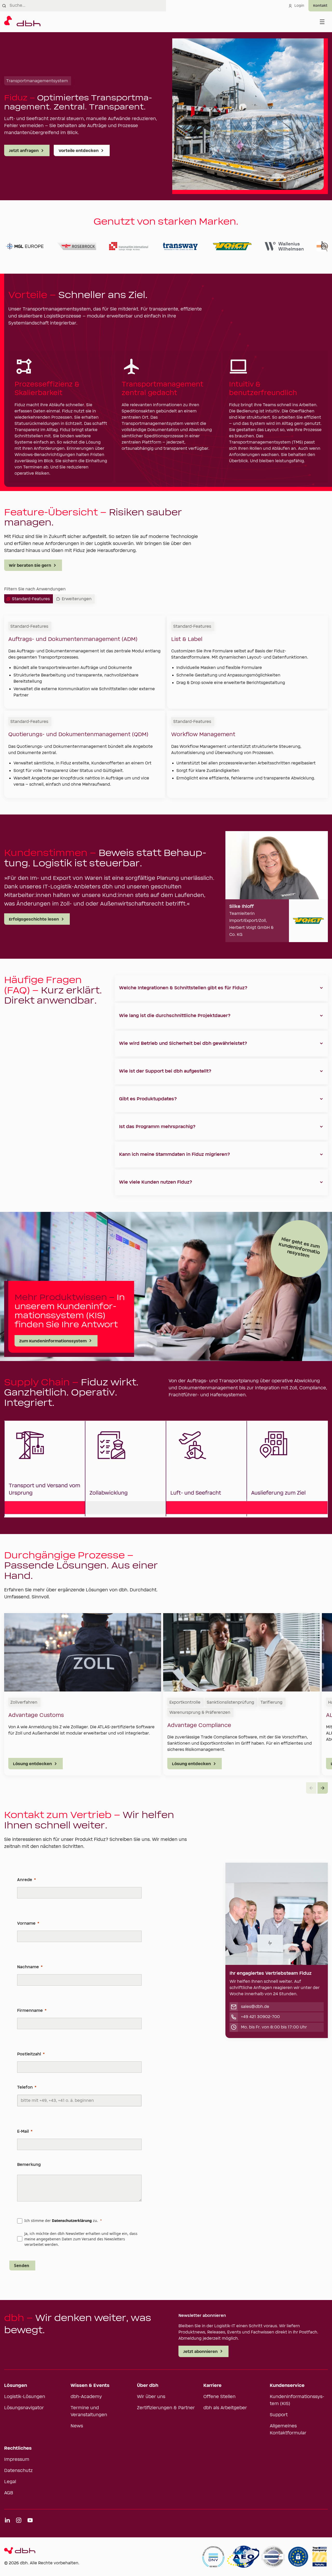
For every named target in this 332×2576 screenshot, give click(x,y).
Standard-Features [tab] (31, 599)
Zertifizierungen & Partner (166, 2408)
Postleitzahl (29, 2054)
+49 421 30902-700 (260, 2017)
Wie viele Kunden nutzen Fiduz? (156, 1182)
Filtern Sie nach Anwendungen (35, 589)
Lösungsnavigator (24, 2408)
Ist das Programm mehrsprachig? (157, 1127)
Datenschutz (18, 2471)
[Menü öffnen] (322, 22)
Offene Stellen (219, 2397)
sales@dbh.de (255, 2007)
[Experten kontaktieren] (320, 6)
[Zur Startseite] (22, 22)
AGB (9, 2493)
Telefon (25, 2087)
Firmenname (30, 2011)
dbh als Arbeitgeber (225, 2408)
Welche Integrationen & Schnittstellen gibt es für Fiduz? (183, 988)
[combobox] (88, 6)
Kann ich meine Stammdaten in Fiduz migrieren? (175, 1155)
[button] (323, 1788)
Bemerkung (29, 2165)
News (77, 2426)
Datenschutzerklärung (72, 2221)
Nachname (28, 1967)
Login (299, 6)
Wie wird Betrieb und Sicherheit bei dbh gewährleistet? (183, 1044)
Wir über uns (151, 2397)
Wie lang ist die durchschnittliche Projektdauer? (175, 1016)
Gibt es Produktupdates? (148, 1099)
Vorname (26, 1923)
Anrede (25, 1880)
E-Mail (23, 2131)
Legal (10, 2482)
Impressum (17, 2460)
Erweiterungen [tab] (77, 599)
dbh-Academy (86, 2397)
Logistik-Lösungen (25, 2397)
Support (279, 2415)
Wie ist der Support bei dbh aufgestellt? (165, 1071)
